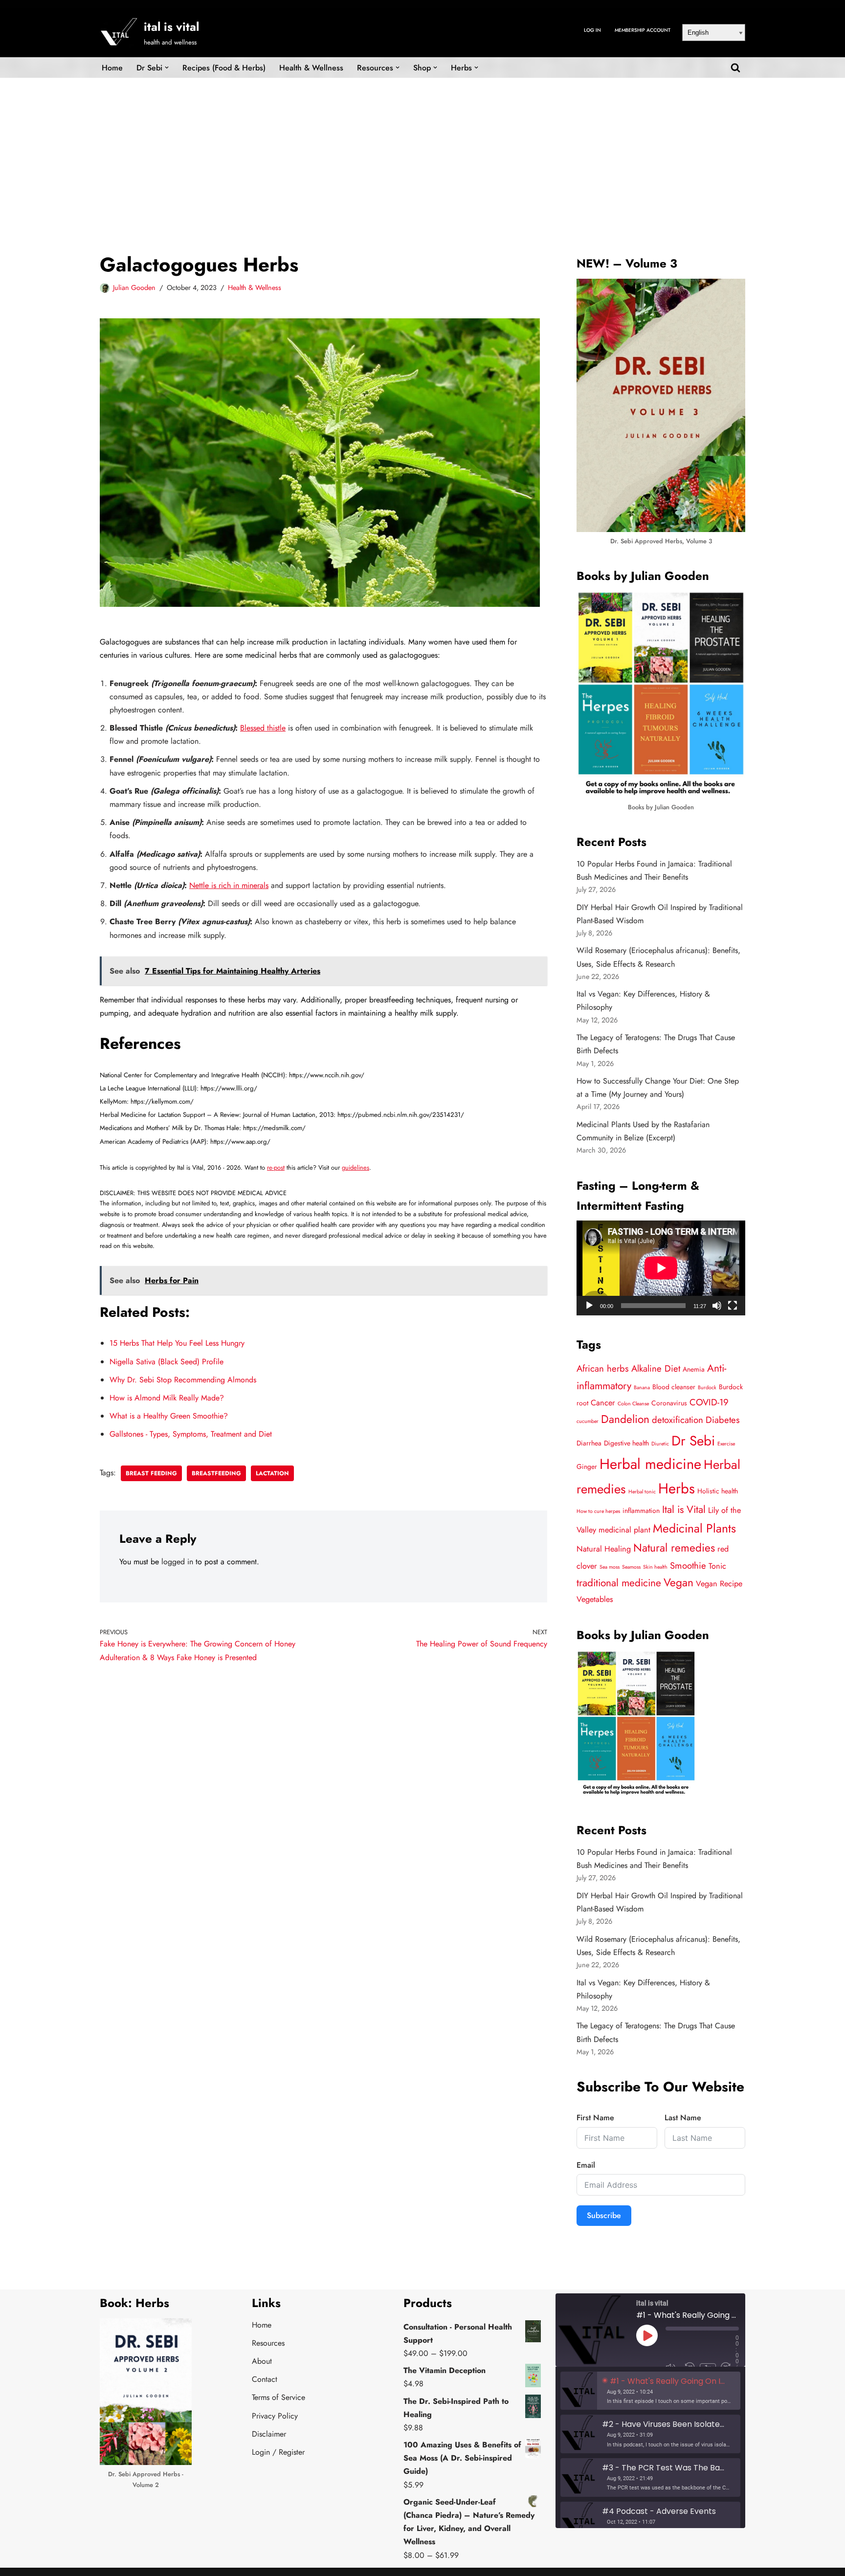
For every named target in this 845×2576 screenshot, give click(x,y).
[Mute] (717, 1306)
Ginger (587, 1466)
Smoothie (688, 1566)
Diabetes (723, 1420)
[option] (650, 2391)
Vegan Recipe (719, 1584)
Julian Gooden (134, 288)
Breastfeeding (216, 1473)
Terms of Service (278, 2397)
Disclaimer (269, 2434)
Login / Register (278, 2452)
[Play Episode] (647, 2335)
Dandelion (625, 1419)
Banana (642, 1388)
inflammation (641, 1510)
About (262, 2361)
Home (112, 68)
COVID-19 (709, 1402)
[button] (167, 67)
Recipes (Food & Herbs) (224, 68)
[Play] (589, 1306)
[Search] (735, 67)
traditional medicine (619, 1583)
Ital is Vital (684, 1510)
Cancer (603, 1403)
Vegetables (595, 1599)
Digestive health (626, 1443)
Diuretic (660, 1444)
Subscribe (604, 2215)
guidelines (356, 1167)
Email (586, 2165)
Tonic (717, 1566)
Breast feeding (151, 1473)
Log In (592, 30)
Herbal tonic (642, 1492)
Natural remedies (674, 1548)
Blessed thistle (263, 728)
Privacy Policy (275, 2416)
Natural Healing (604, 1549)
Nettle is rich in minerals (229, 885)
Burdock (707, 1388)
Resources (268, 2343)
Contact (265, 2379)
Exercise (726, 1444)
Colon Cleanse (633, 1404)
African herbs (603, 1368)
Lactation (272, 1473)
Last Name (683, 2118)
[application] (661, 1268)
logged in (177, 1562)
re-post (276, 1167)
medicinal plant (624, 1530)
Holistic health (718, 1491)
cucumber (588, 1421)
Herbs (677, 1488)
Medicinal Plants (694, 1528)
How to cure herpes (598, 1511)
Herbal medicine (650, 1464)
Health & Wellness (311, 68)
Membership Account (643, 30)
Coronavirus (669, 1403)
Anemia (694, 1369)
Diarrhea (589, 1443)
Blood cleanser (674, 1387)
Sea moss (610, 1567)
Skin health (655, 1567)
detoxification (678, 1420)
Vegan (678, 1583)
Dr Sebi (693, 1441)
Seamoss (631, 1567)
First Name (595, 2118)
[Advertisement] (422, 151)
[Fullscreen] (733, 1306)
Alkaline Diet (656, 1368)
